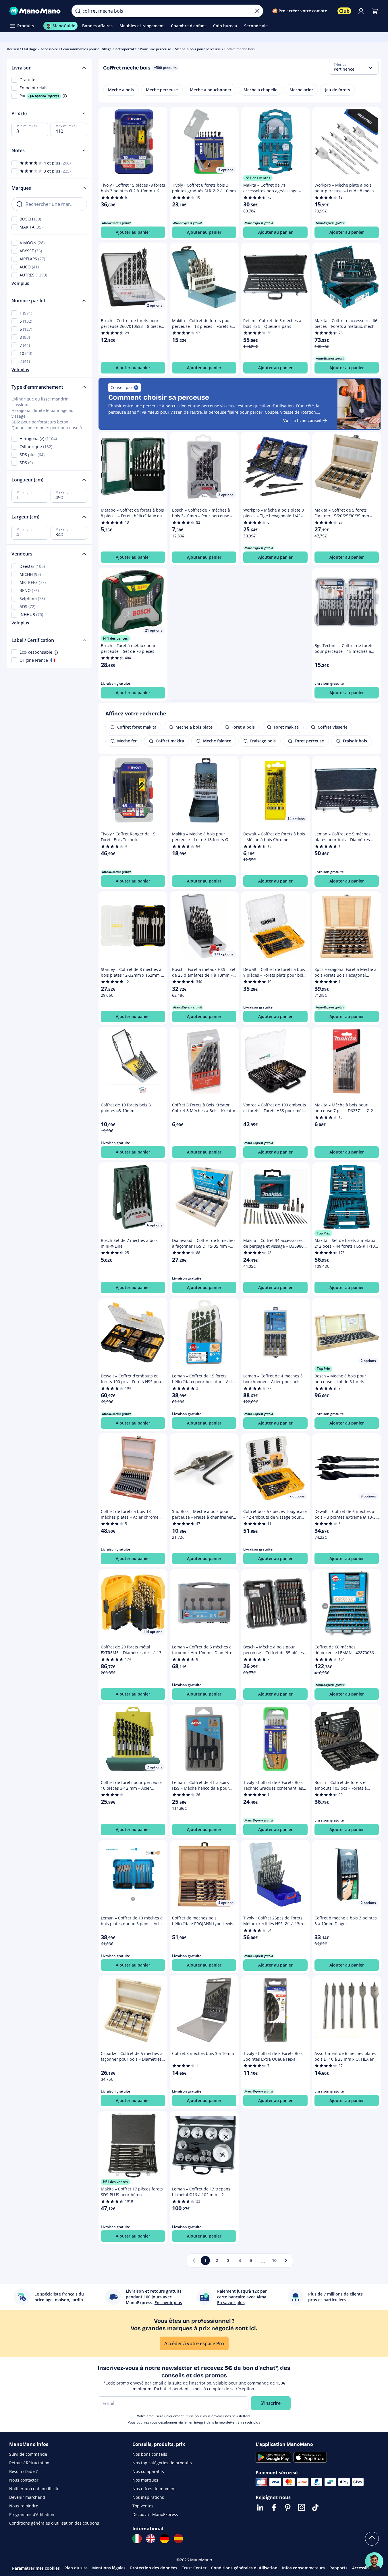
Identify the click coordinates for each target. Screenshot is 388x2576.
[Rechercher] (78, 11)
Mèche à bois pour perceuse (198, 49)
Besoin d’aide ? (23, 2471)
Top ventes (143, 2506)
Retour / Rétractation (29, 2463)
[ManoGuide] (374, 2561)
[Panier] (375, 11)
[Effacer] (257, 11)
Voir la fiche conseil (302, 420)
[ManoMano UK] (151, 2539)
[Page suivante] (286, 2260)
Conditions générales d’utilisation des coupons (54, 2523)
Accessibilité (364, 2568)
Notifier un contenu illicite (34, 2489)
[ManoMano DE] (165, 2539)
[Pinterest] (288, 2507)
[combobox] (354, 68)
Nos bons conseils (150, 2454)
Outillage (30, 49)
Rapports (338, 2568)
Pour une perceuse (156, 49)
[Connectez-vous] (361, 11)
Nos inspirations (148, 2497)
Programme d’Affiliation (32, 2514)
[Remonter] (372, 2539)
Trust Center (194, 2568)
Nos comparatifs (148, 2471)
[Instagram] (302, 2507)
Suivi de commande (28, 2454)
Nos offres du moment (154, 2489)
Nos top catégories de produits (162, 2463)
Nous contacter (24, 2480)
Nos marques (145, 2480)
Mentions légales (109, 2568)
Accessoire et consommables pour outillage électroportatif (88, 49)
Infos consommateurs (303, 2568)
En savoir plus (249, 2422)
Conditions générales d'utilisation (244, 2568)
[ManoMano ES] (178, 2539)
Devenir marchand (27, 2497)
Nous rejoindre (24, 2506)
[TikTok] (315, 2507)
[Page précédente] (194, 2260)
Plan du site (76, 2568)
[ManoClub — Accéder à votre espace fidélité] (344, 11)
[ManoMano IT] (137, 2539)
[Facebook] (274, 2507)
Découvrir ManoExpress (155, 2514)
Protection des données (154, 2568)
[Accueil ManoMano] (36, 11)
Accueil (13, 49)
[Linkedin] (260, 2507)
